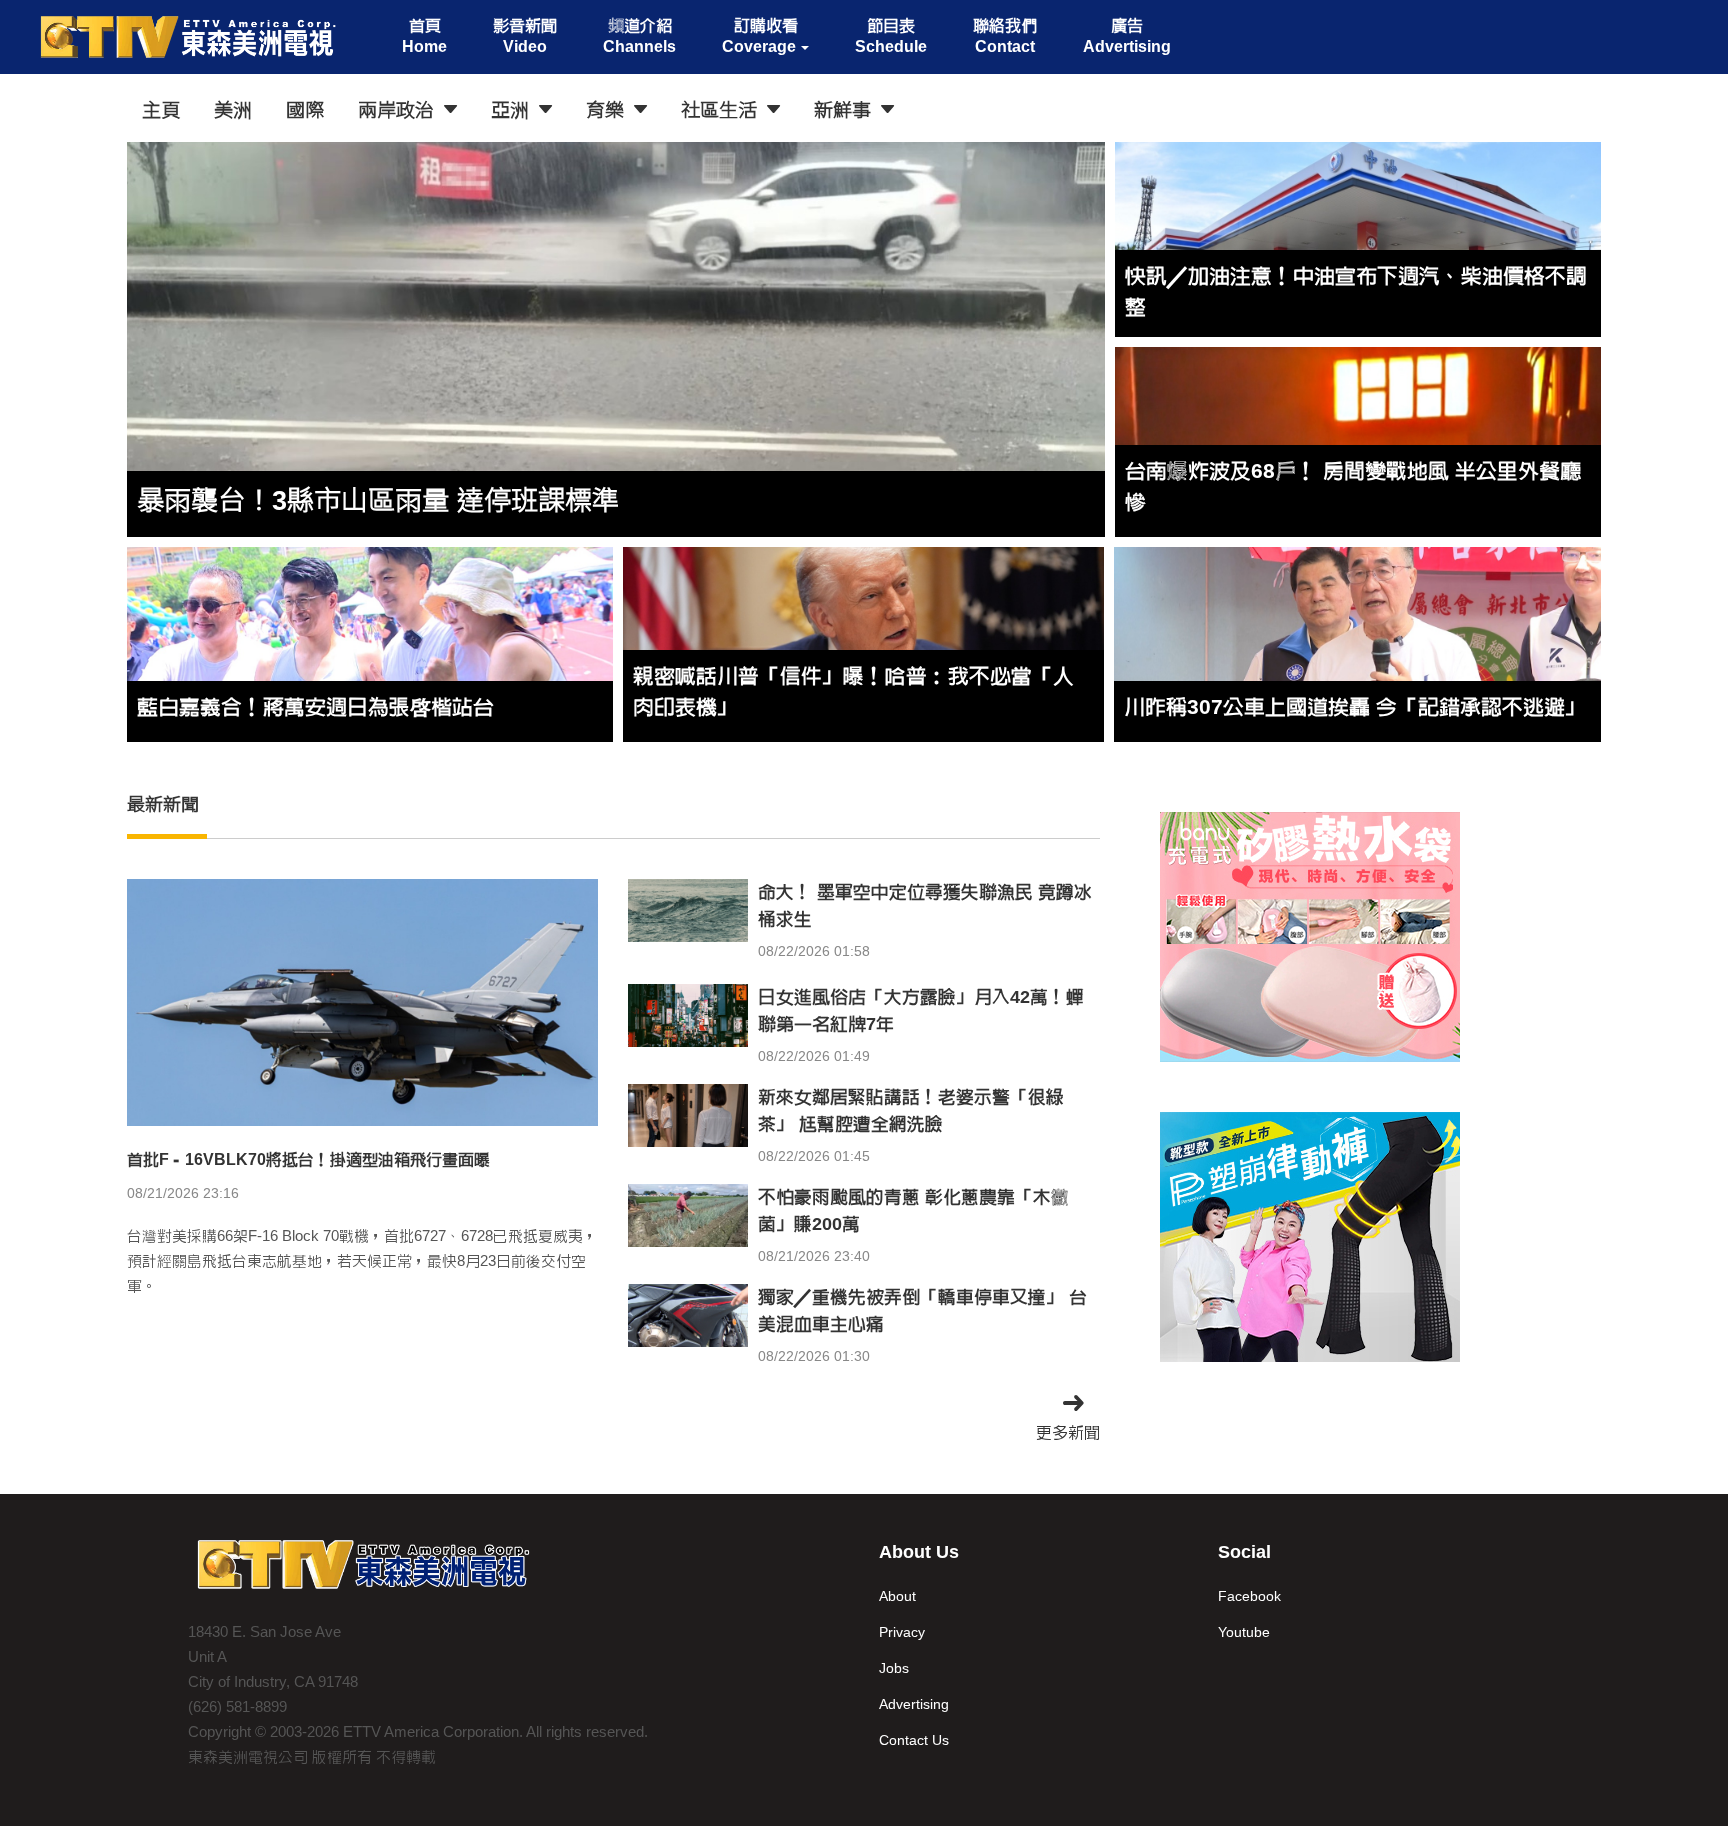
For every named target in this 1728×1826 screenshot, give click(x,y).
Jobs (894, 1668)
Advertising (914, 1704)
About (897, 1596)
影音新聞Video (525, 36)
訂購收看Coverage (759, 36)
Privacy (902, 1632)
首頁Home (424, 36)
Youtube (1244, 1632)
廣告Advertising (1127, 36)
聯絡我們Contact (1005, 36)
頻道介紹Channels (639, 36)
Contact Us (914, 1740)
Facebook (1249, 1596)
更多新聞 (1068, 1432)
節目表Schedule (891, 36)
